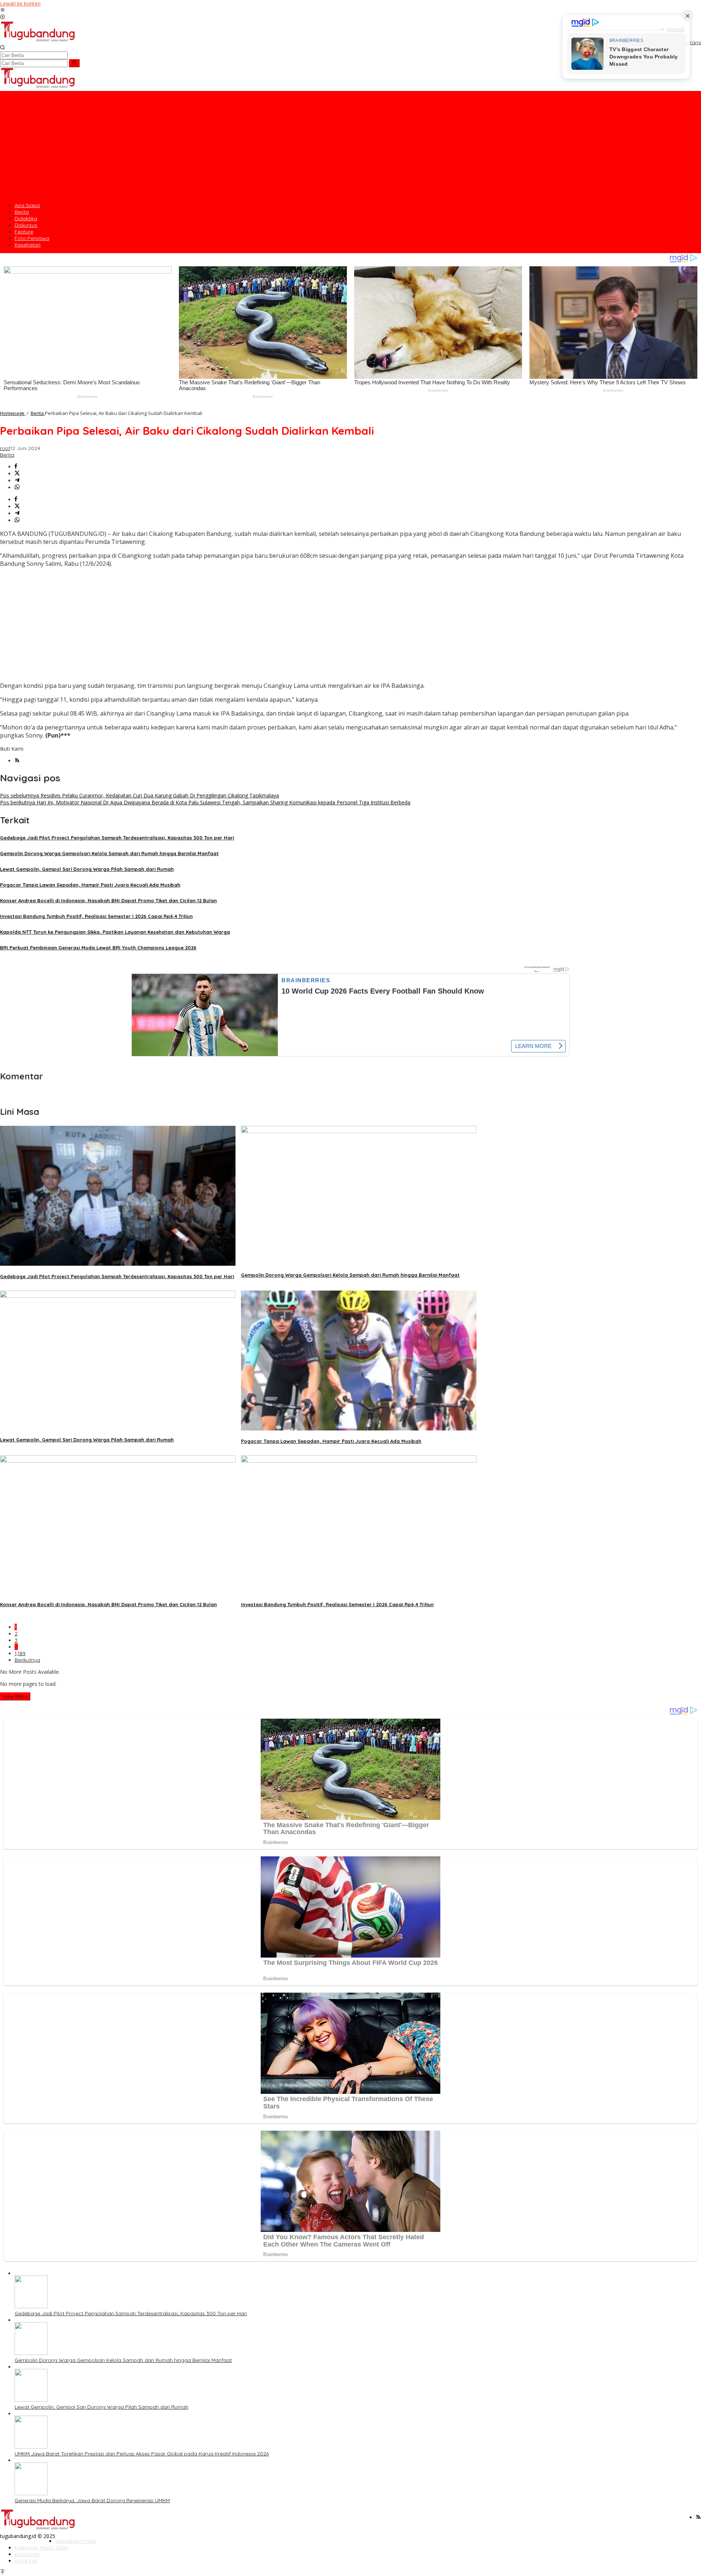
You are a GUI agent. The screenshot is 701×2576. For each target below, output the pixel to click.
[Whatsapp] (17, 487)
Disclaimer (27, 2554)
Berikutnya (27, 1660)
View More (15, 1696)
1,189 (20, 1653)
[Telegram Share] (17, 481)
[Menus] (3, 10)
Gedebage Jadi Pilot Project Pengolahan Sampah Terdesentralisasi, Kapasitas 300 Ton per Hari (117, 838)
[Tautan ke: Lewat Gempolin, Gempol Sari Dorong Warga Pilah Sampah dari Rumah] (31, 2400)
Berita (7, 455)
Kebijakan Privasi (76, 2541)
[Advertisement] (350, 146)
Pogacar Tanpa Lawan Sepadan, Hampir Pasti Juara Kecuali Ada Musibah (90, 885)
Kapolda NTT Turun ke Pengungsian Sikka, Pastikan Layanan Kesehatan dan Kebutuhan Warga (115, 932)
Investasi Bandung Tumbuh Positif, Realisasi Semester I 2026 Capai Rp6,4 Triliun (96, 916)
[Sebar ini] (16, 467)
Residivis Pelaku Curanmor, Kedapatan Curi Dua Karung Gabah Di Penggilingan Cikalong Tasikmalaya (139, 795)
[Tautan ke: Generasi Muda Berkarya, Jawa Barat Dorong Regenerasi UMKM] (31, 2493)
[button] (74, 63)
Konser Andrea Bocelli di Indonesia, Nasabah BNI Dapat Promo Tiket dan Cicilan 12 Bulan (108, 900)
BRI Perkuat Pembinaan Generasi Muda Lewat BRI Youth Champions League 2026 (98, 948)
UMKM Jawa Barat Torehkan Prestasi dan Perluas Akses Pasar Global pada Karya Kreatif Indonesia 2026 (142, 2454)
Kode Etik (26, 2561)
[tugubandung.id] (38, 41)
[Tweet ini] (17, 474)
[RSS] (17, 761)
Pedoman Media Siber (41, 2548)
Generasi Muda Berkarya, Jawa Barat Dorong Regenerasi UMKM (92, 2500)
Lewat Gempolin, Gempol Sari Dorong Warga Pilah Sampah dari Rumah (87, 869)
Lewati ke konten (20, 3)
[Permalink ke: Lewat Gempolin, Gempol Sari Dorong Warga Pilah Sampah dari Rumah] (118, 1296)
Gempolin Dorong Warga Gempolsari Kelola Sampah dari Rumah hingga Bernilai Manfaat (109, 853)
